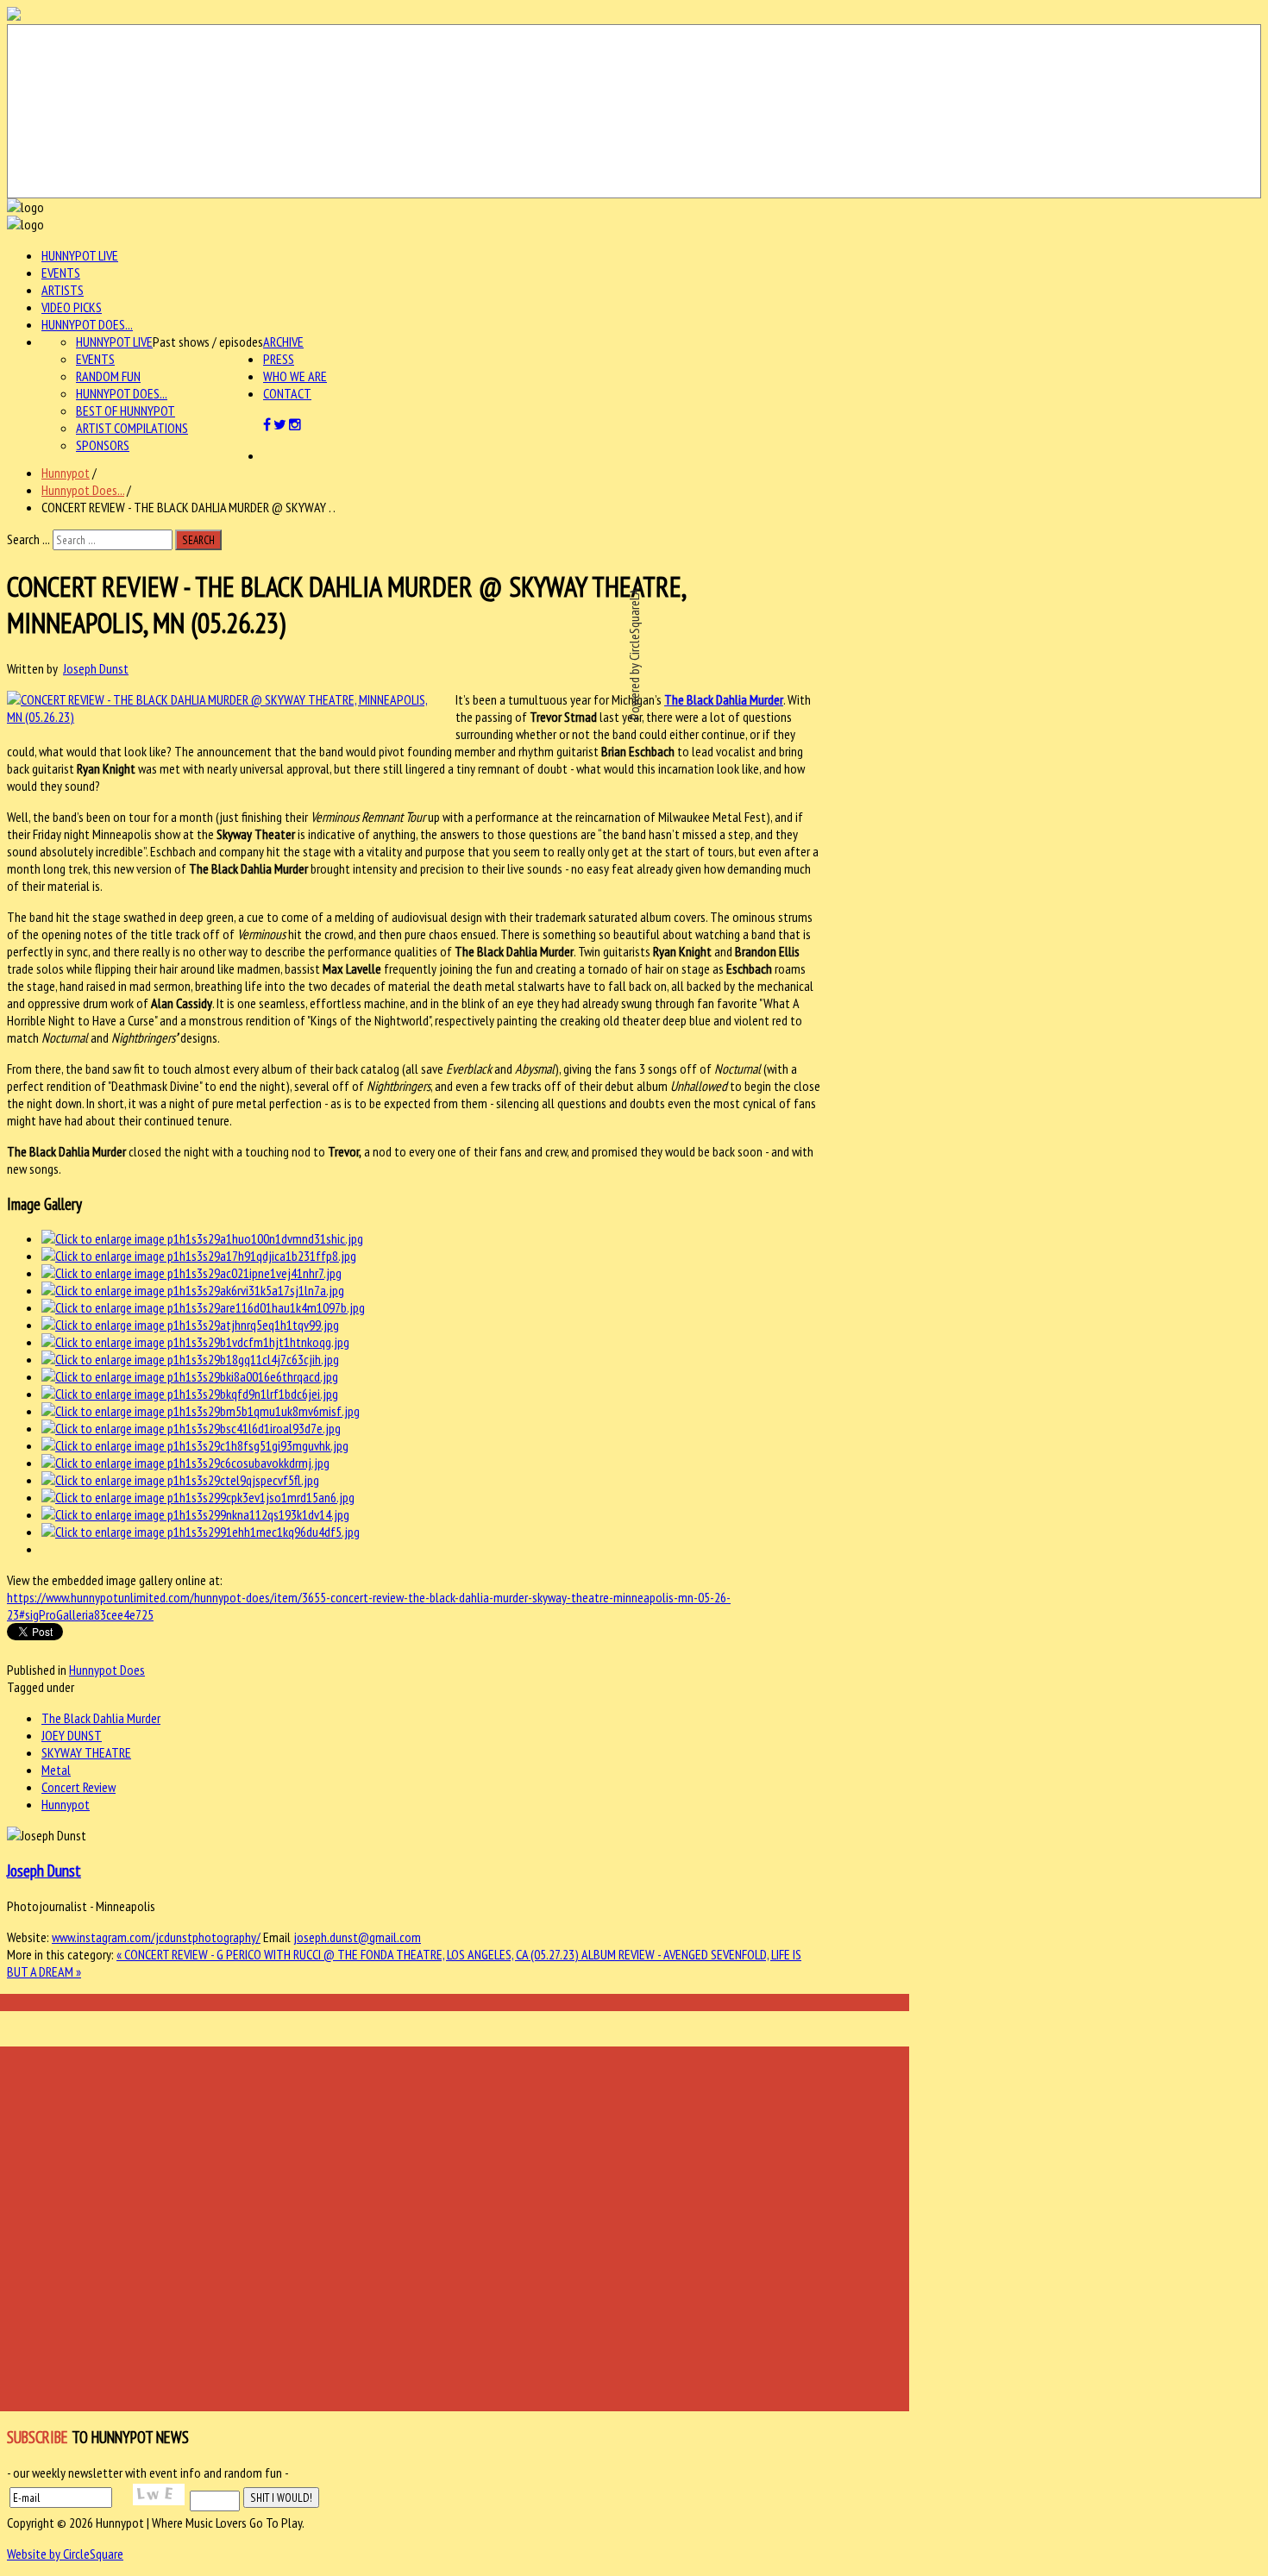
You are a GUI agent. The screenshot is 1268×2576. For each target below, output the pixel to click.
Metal (56, 1770)
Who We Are (295, 376)
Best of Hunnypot (126, 411)
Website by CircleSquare (65, 2554)
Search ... (28, 539)
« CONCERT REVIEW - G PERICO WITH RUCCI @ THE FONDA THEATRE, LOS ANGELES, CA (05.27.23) (349, 1954)
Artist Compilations (132, 428)
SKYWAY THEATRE (86, 1752)
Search (198, 540)
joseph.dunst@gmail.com (357, 1937)
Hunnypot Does (107, 1670)
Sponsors (103, 445)
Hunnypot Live (80, 255)
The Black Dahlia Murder (101, 1718)
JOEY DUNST (72, 1735)
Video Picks (72, 307)
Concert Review (78, 1787)
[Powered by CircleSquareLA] (634, 111)
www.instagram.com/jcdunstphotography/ (156, 1937)
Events (61, 273)
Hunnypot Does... (87, 324)
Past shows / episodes (208, 342)
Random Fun (108, 376)
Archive (283, 342)
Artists (63, 290)
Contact (287, 393)
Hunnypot (66, 473)
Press (279, 359)
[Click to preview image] (223, 717)
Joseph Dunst (96, 668)
